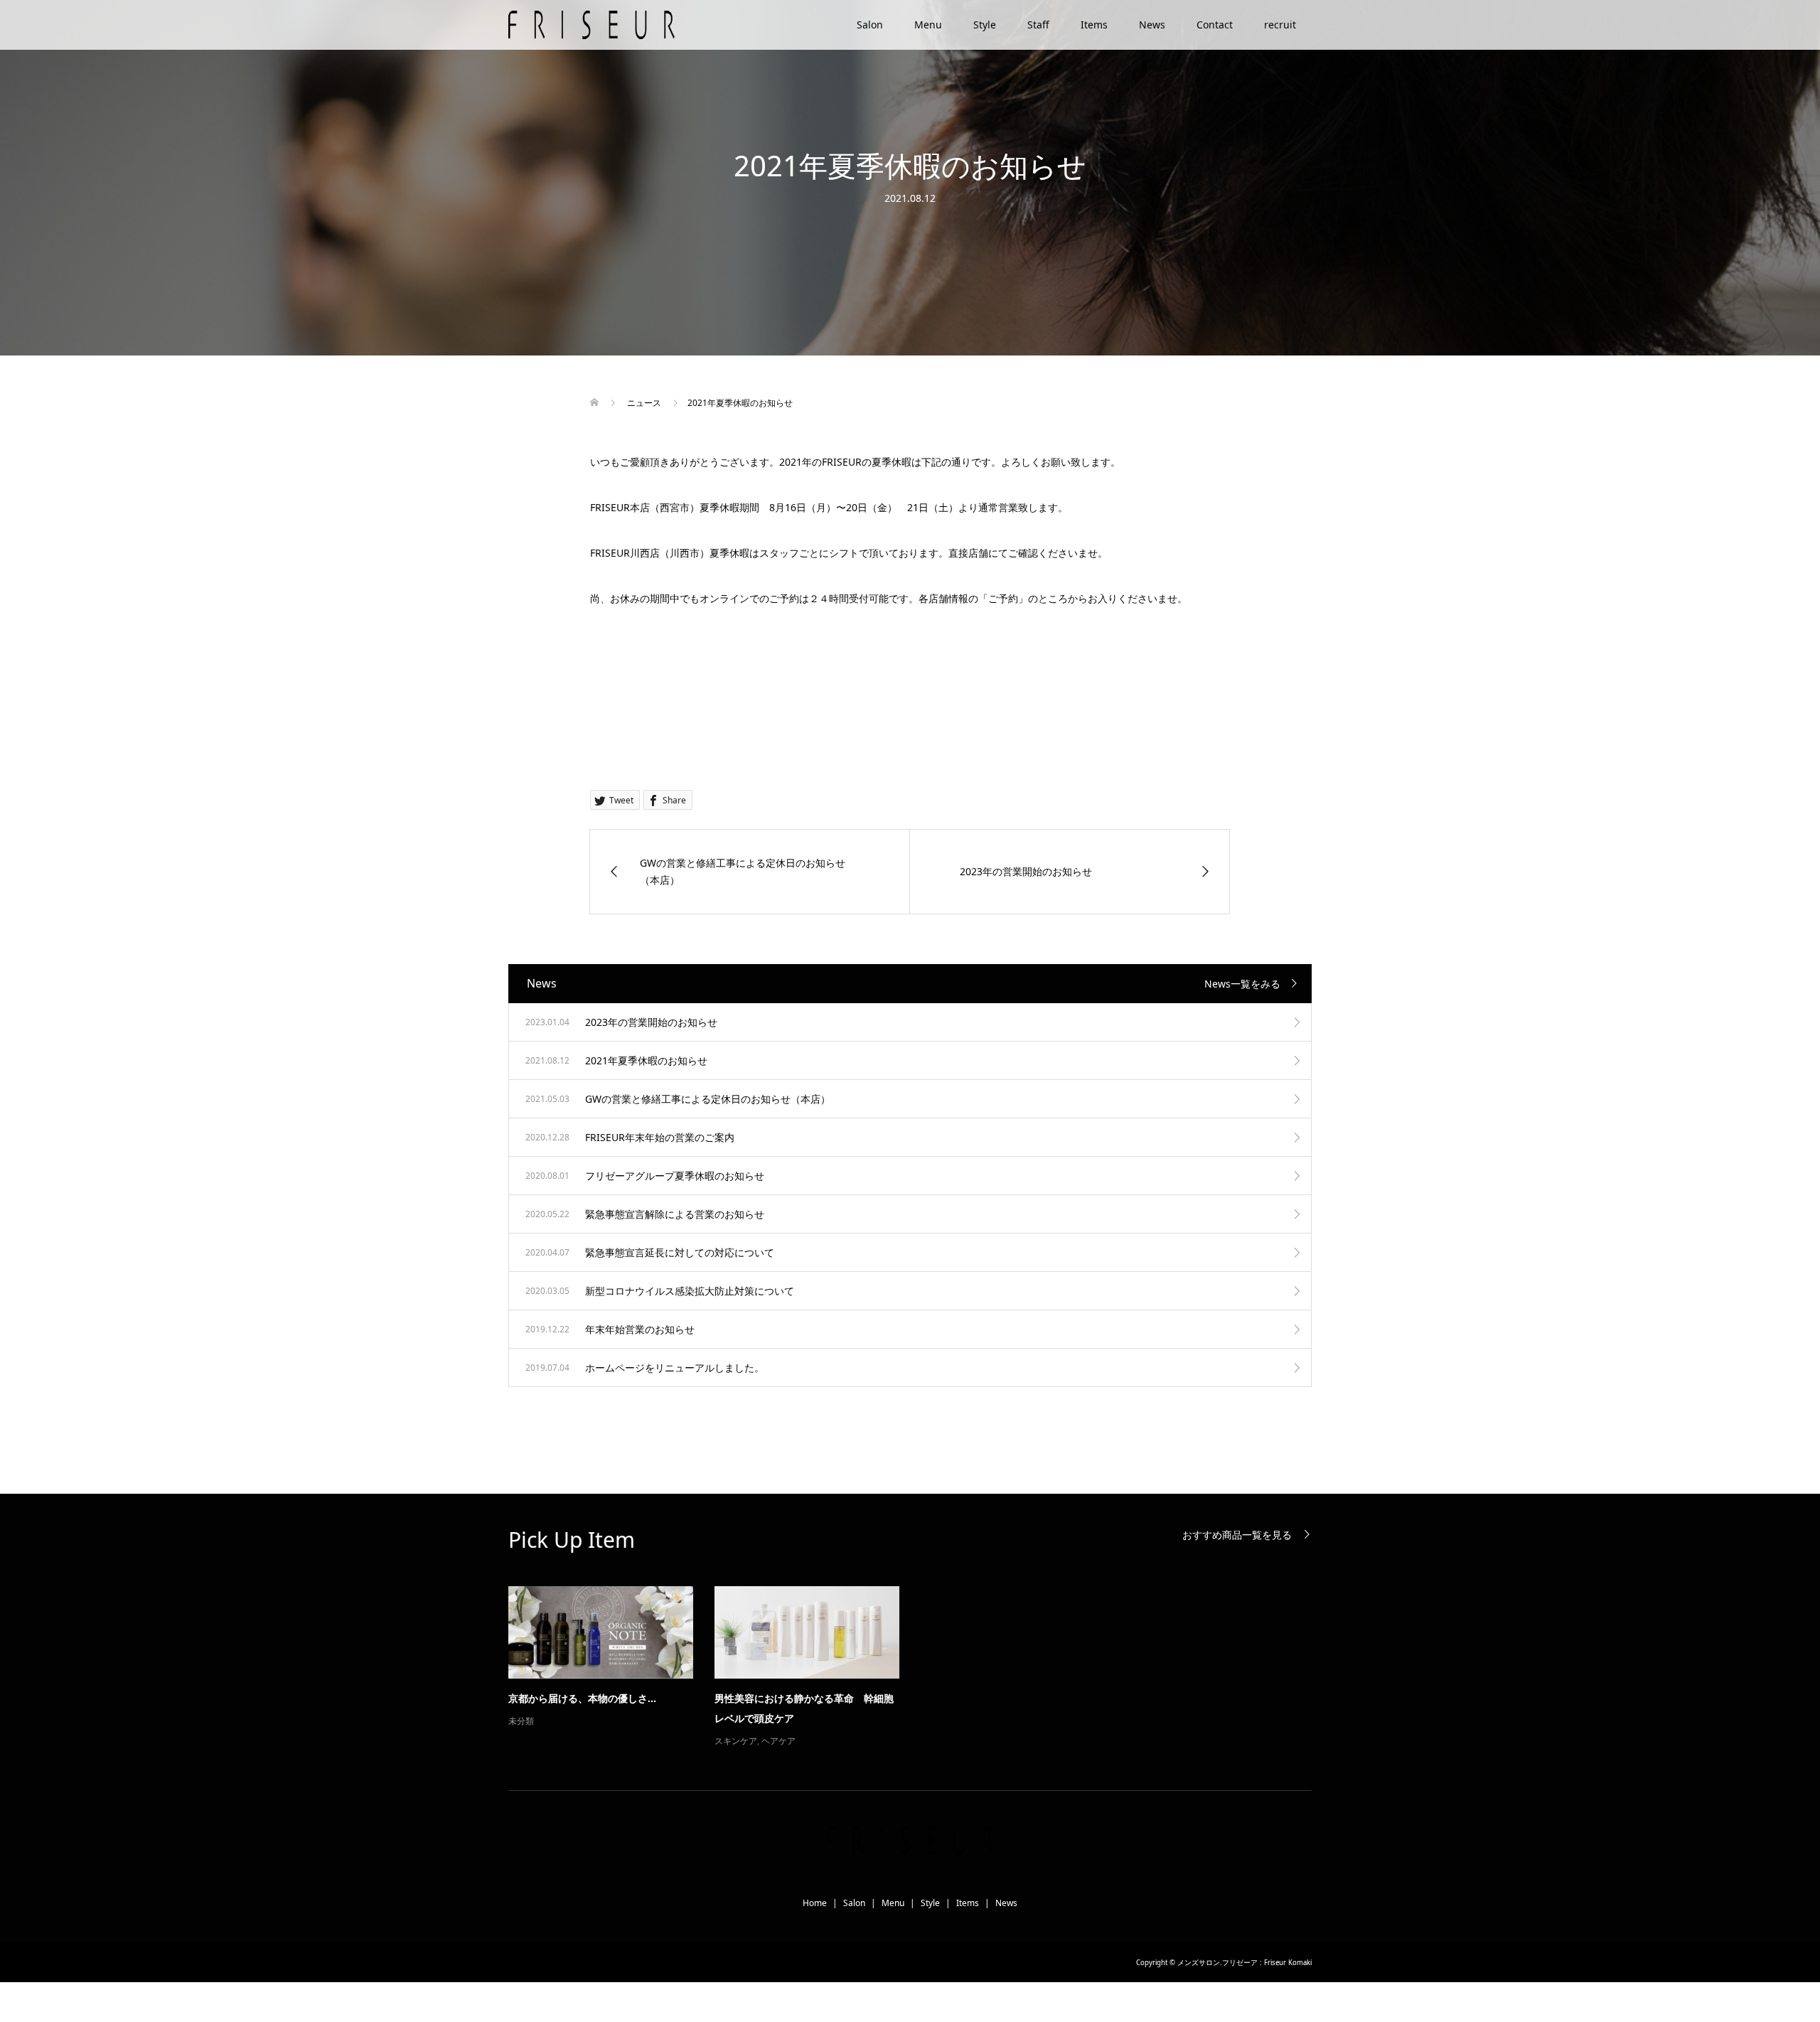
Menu (928, 25)
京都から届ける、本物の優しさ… (582, 1698)
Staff (1038, 25)
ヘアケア (778, 1741)
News (1152, 25)
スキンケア (736, 1741)
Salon (870, 25)
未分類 (521, 1721)
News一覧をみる (1242, 984)
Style (985, 25)
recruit (1280, 25)
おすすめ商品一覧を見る (1237, 1535)
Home (815, 1903)
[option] (921, 1668)
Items (1094, 25)
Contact (1215, 25)
